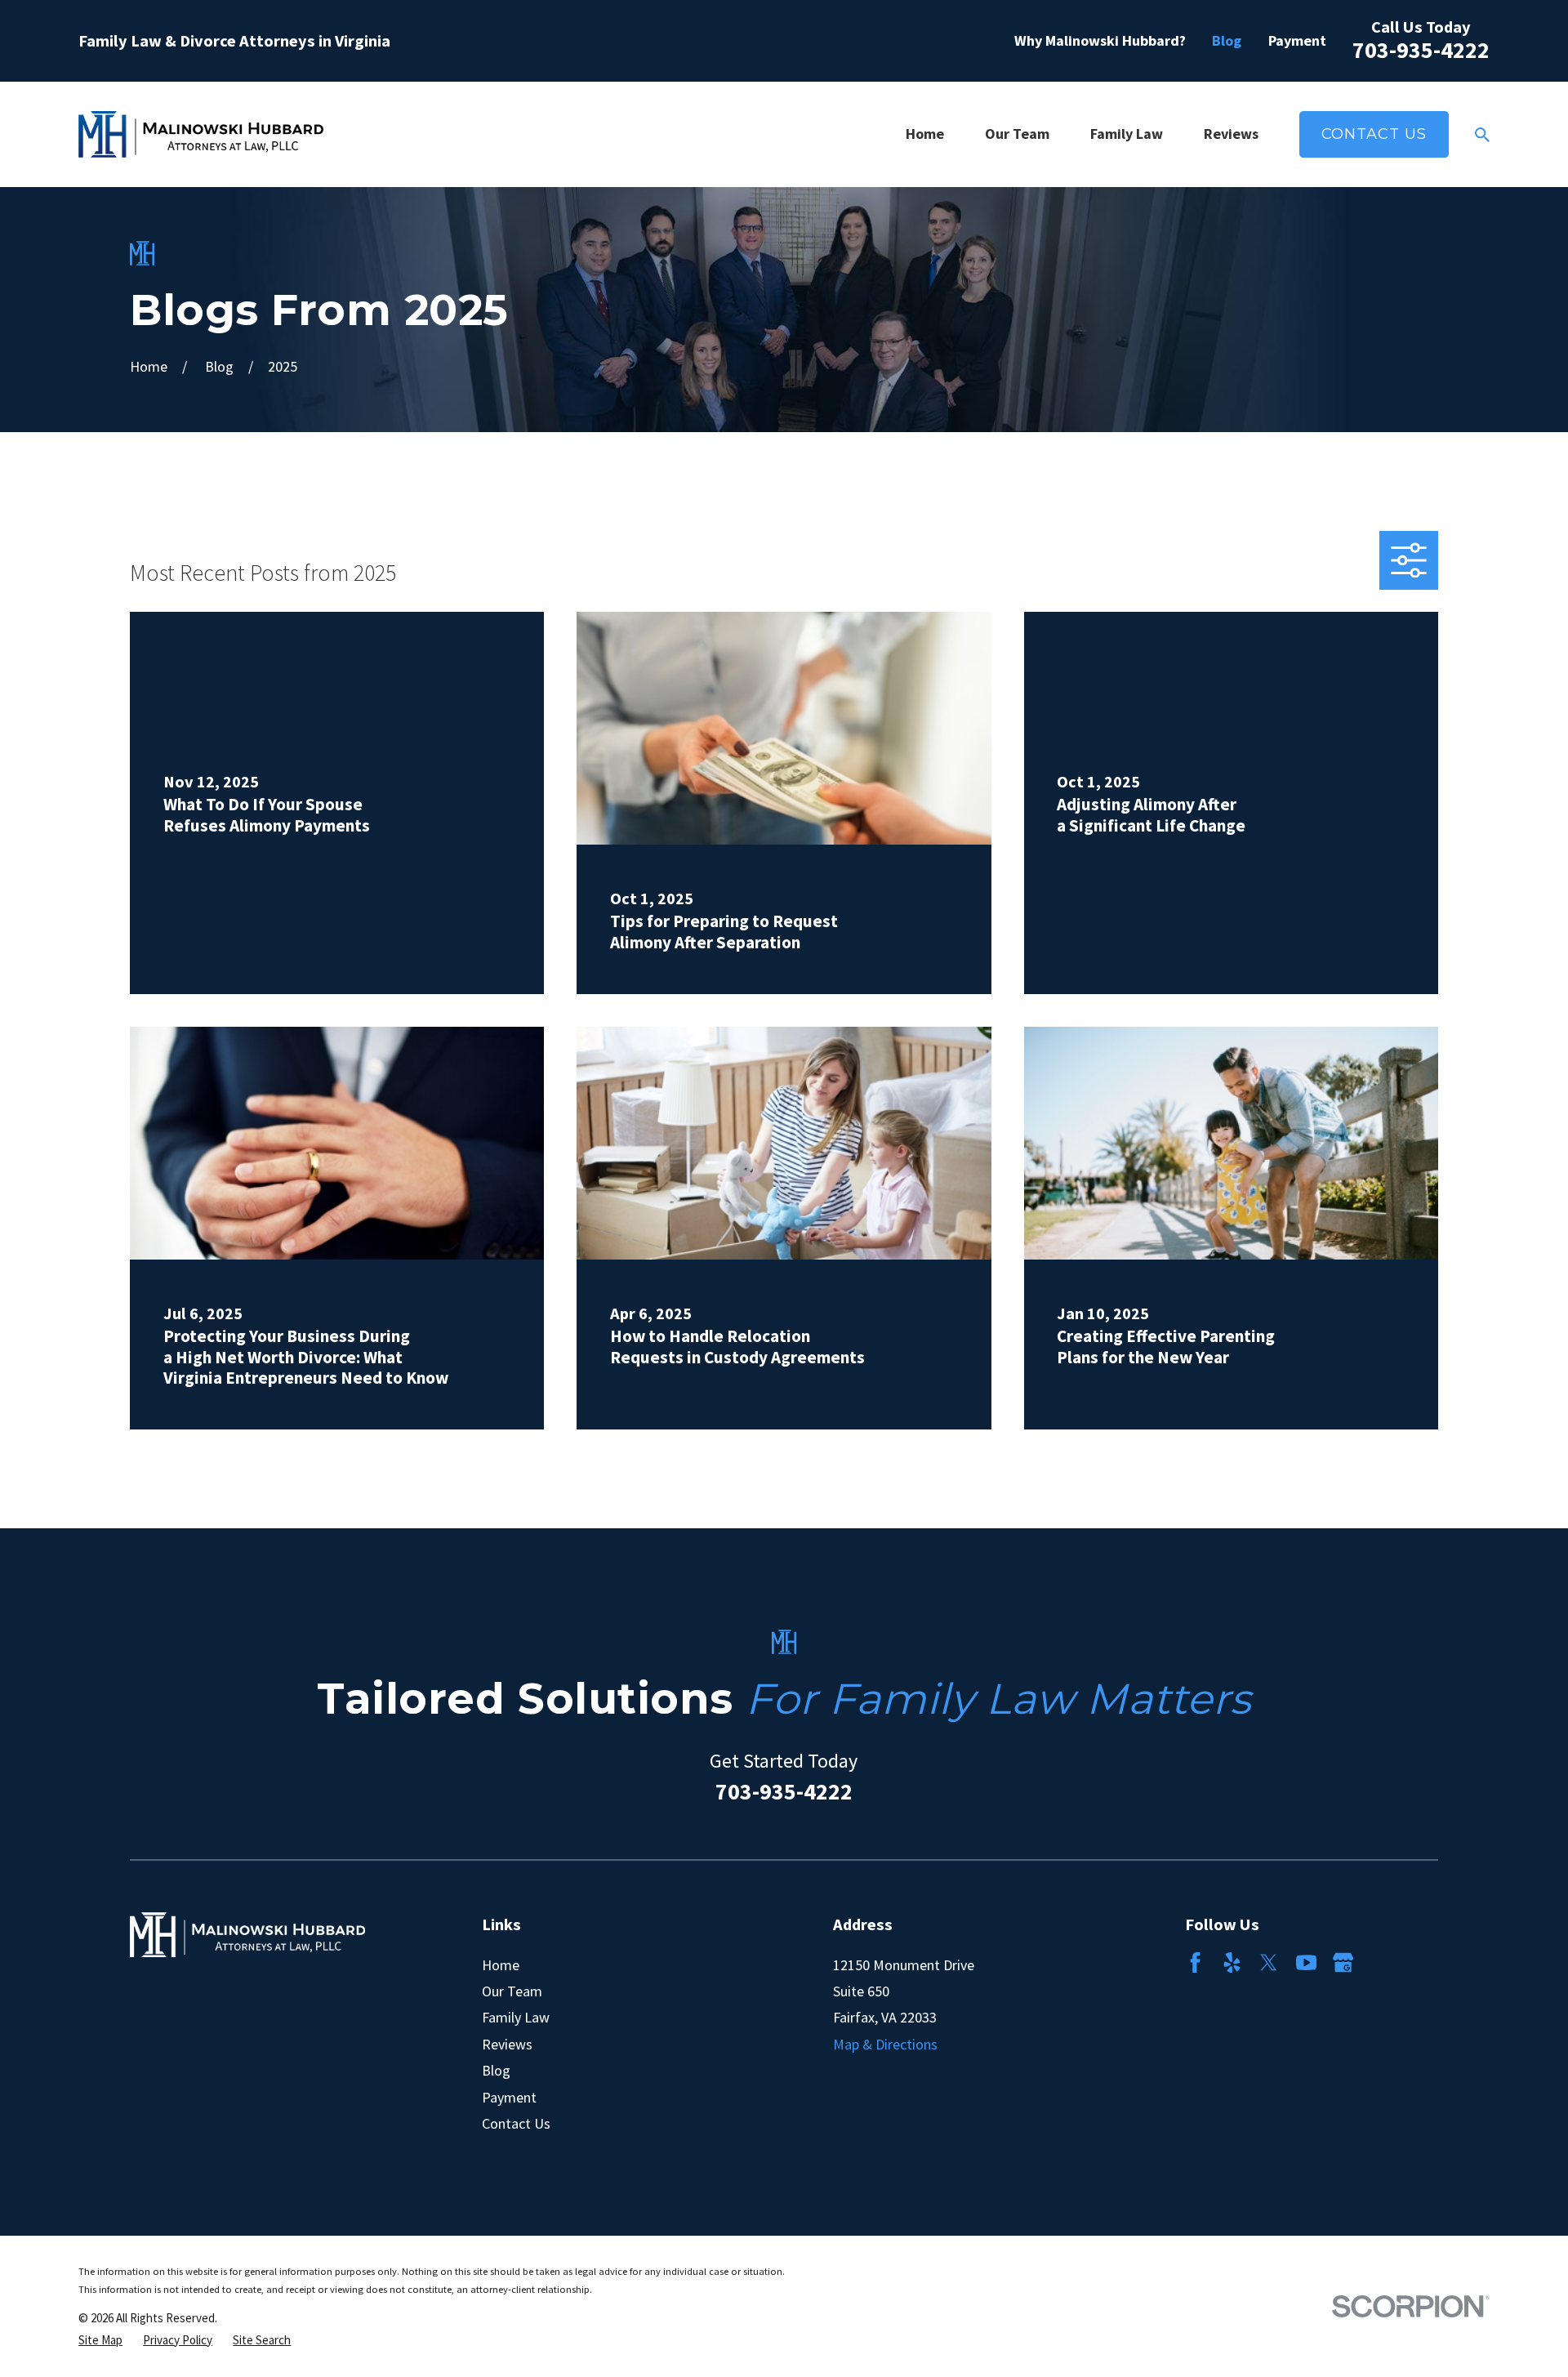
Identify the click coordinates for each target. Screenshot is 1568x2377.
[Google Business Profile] (1343, 1962)
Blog (1227, 40)
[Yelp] (1232, 1962)
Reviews (507, 2044)
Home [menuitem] (925, 134)
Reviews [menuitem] (1231, 134)
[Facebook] (1195, 1962)
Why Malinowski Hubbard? (1100, 40)
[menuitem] (100, 2340)
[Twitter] (1269, 1962)
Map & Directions (885, 2044)
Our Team (512, 1991)
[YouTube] (1306, 1962)
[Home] (201, 134)
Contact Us (1374, 134)
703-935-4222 (1421, 50)
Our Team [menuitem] (1017, 134)
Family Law (516, 2017)
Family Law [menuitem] (1127, 134)
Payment (1297, 40)
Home (501, 1965)
